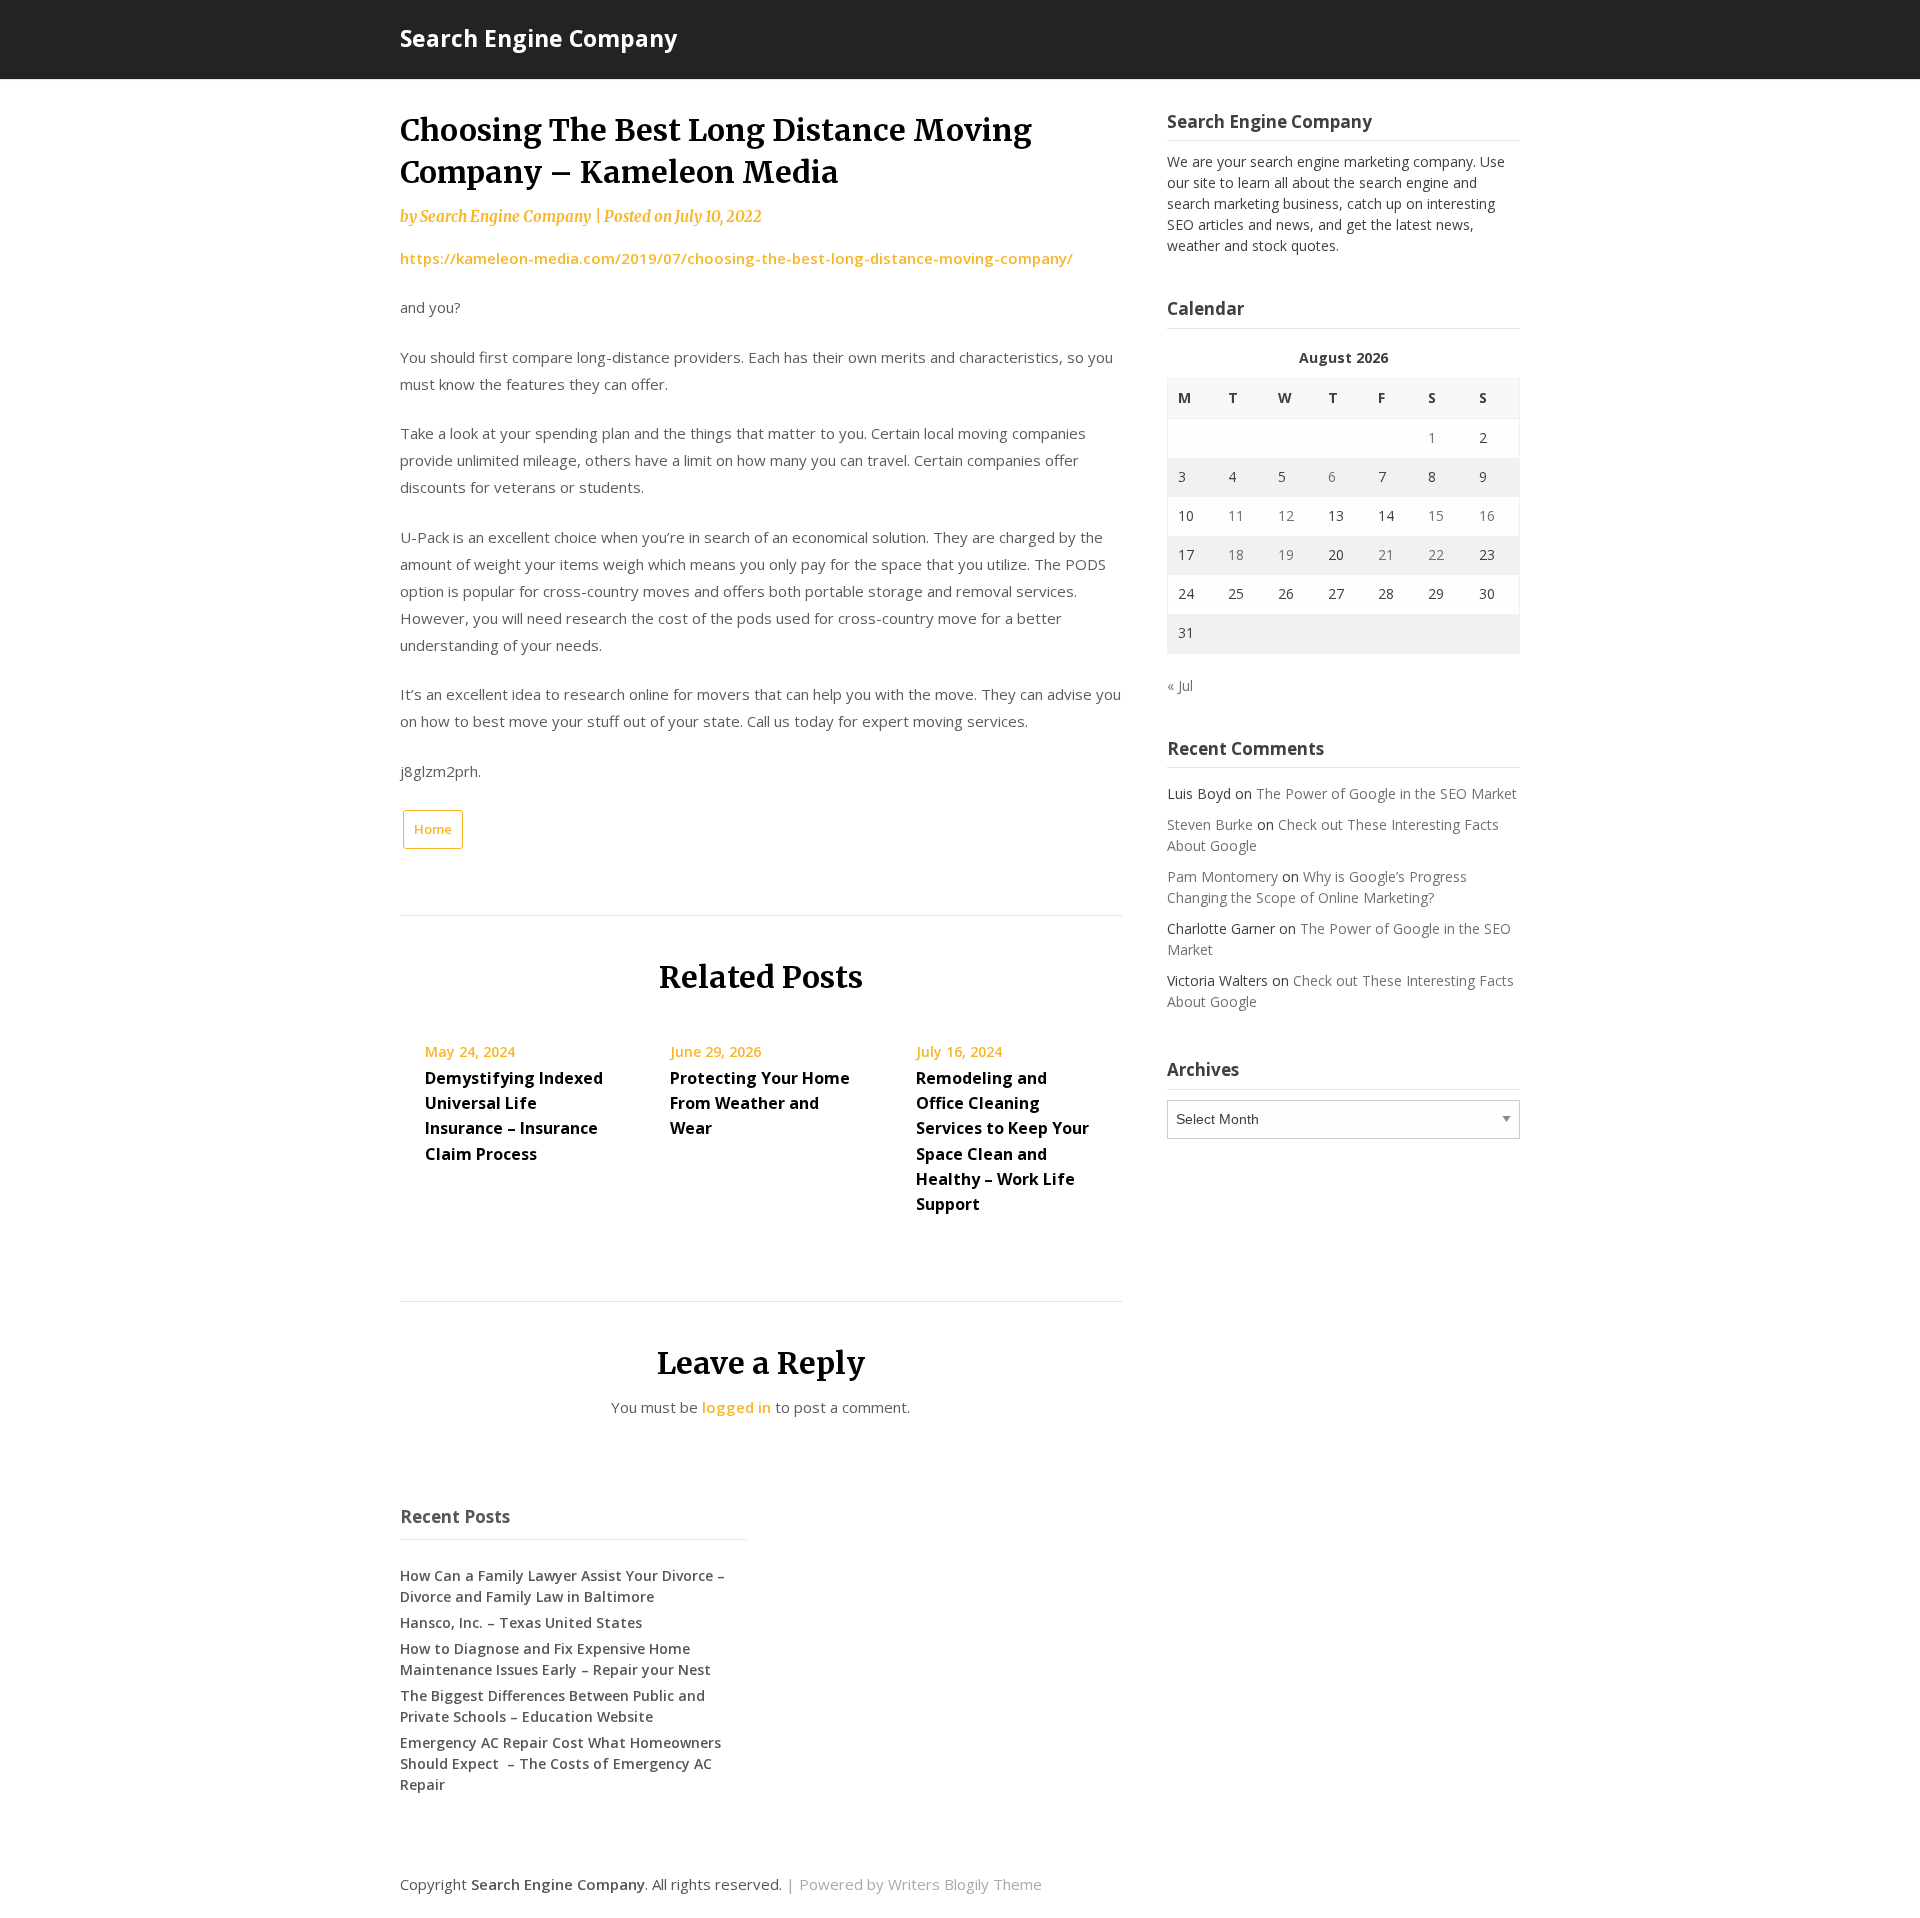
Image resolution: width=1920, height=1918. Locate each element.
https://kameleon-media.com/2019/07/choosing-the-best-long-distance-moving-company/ (736, 258)
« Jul (1180, 685)
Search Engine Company (538, 38)
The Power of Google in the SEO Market (1386, 793)
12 (1286, 515)
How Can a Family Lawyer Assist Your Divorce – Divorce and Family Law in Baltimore (562, 1586)
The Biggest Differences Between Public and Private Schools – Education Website (552, 1706)
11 (1236, 515)
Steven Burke (1210, 824)
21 (1386, 554)
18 (1236, 554)
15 (1436, 515)
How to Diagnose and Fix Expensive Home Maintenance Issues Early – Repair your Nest (555, 1659)
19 (1286, 554)
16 (1487, 515)
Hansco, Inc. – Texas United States (521, 1622)
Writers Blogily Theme (965, 1884)
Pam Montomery (1222, 876)
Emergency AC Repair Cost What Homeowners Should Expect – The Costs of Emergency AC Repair (560, 1763)
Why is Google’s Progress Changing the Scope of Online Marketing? (1317, 887)
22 (1436, 554)
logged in (736, 1407)
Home (433, 829)
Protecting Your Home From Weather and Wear (760, 1103)
